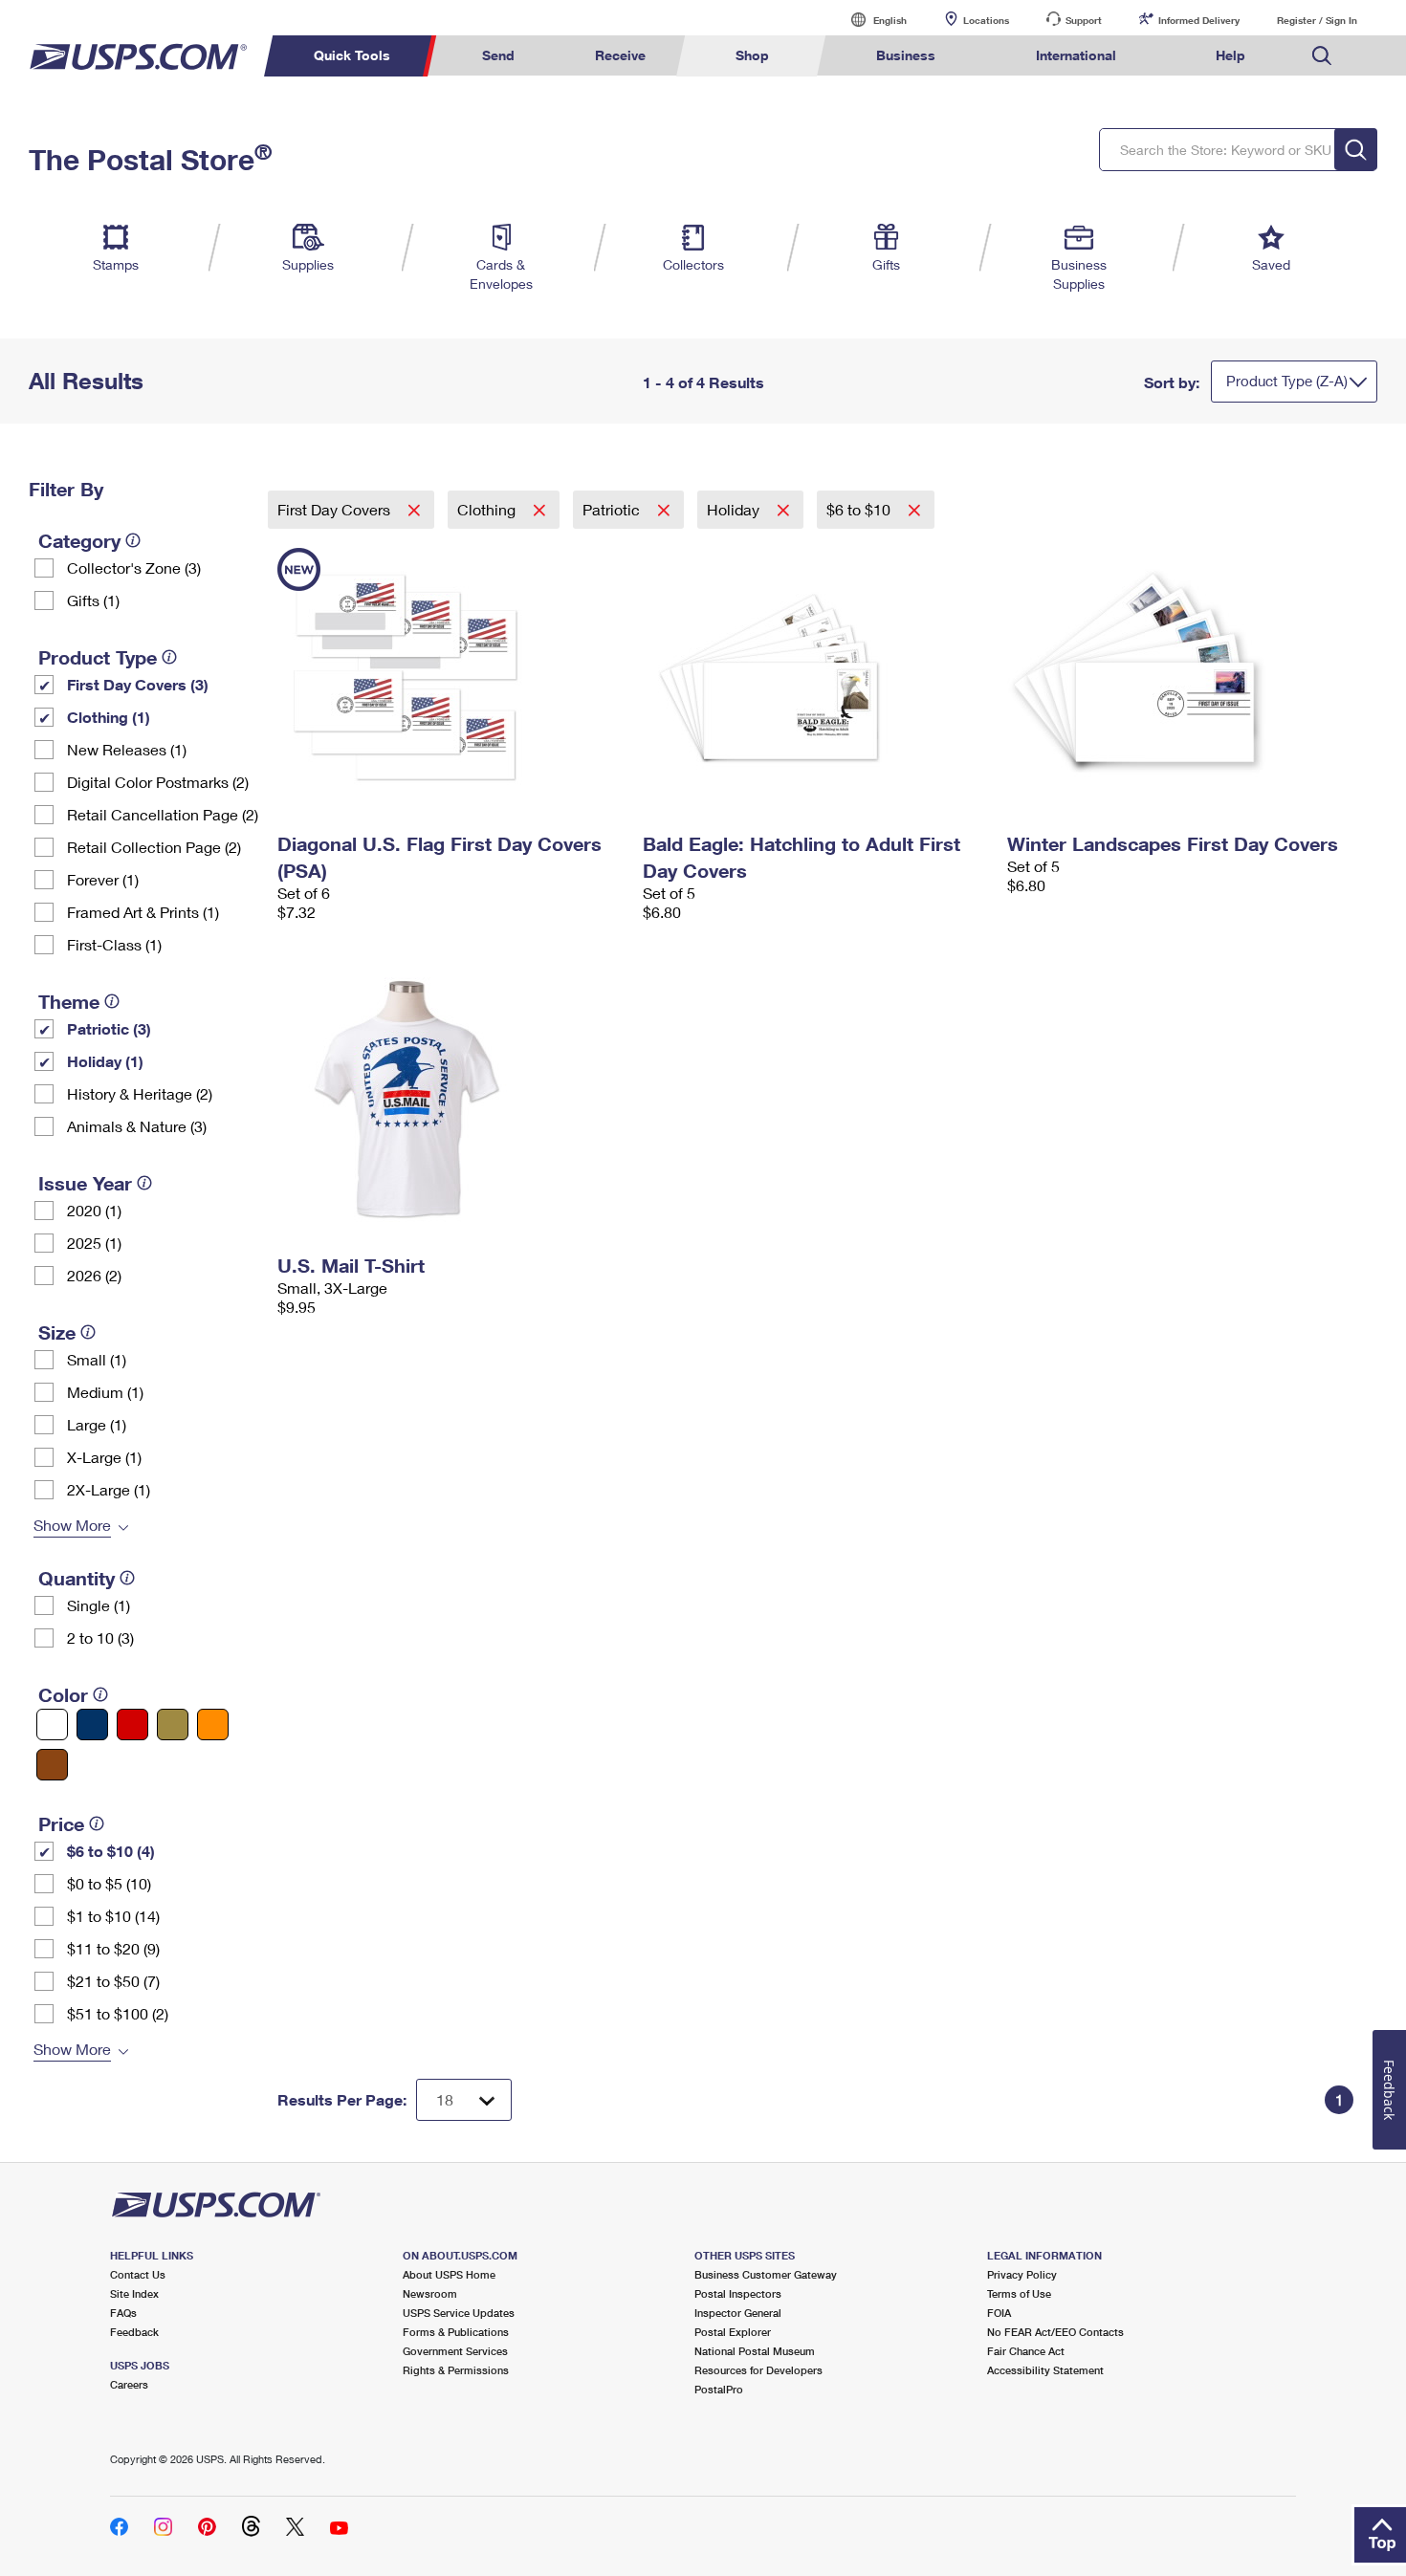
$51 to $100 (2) (118, 2013)
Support (1084, 20)
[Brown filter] (52, 1765)
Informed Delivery (1199, 20)
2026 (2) (94, 1275)
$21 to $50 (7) (113, 1981)
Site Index (134, 2293)
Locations (986, 20)
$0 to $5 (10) (109, 1883)
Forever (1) (103, 879)
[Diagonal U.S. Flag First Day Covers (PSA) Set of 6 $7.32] (450, 677)
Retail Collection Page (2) (154, 847)
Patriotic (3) (109, 1028)
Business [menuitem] (906, 55)
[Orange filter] (213, 1725)
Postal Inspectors (738, 2293)
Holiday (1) (105, 1061)
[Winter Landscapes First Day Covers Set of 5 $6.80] (1180, 677)
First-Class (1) (114, 944)
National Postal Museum (755, 2351)
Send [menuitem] (498, 55)
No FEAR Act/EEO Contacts (1055, 2332)
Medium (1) (105, 1392)
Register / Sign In (1317, 20)
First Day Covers (336, 509)
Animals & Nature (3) (137, 1126)
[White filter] (52, 1725)
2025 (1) (94, 1243)
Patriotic (613, 509)
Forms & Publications (456, 2332)
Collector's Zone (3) (134, 568)
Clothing (488, 509)
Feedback (134, 2332)
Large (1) (97, 1424)
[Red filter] (132, 1725)
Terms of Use (1019, 2293)
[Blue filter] (92, 1725)
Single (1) (99, 1605)
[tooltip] (133, 540)
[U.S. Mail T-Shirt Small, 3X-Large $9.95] (450, 1099)
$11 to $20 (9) (113, 1948)
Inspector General (738, 2313)
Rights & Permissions (456, 2370)
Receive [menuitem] (620, 55)
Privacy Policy (1022, 2274)
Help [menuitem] (1230, 55)
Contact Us (138, 2274)
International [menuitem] (1076, 55)
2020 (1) (94, 1210)
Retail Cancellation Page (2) (163, 814)
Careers (129, 2384)
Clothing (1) (109, 717)
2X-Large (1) (109, 1489)
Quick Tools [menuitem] (352, 55)
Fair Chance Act (1026, 2351)
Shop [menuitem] (752, 55)
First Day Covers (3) (138, 684)
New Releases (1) (127, 749)
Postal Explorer (733, 2332)
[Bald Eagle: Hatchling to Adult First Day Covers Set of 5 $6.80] (816, 677)
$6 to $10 (860, 509)
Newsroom (430, 2293)
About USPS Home (449, 2274)
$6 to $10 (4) (111, 1851)
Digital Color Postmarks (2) (158, 782)
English (870, 20)
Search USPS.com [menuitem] (1322, 56)
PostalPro (719, 2389)
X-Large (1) (104, 1457)
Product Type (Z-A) (1287, 381)
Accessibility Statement (1045, 2370)
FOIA (999, 2313)
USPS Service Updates (459, 2313)
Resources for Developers (758, 2370)
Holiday (735, 509)
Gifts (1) (93, 600)
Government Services (455, 2351)
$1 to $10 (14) (113, 1916)
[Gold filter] (173, 1725)
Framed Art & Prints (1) (143, 912)
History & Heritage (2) (140, 1093)
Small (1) (97, 1359)
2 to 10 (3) (100, 1637)
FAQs (123, 2313)
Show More (72, 1525)
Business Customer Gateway (766, 2274)
